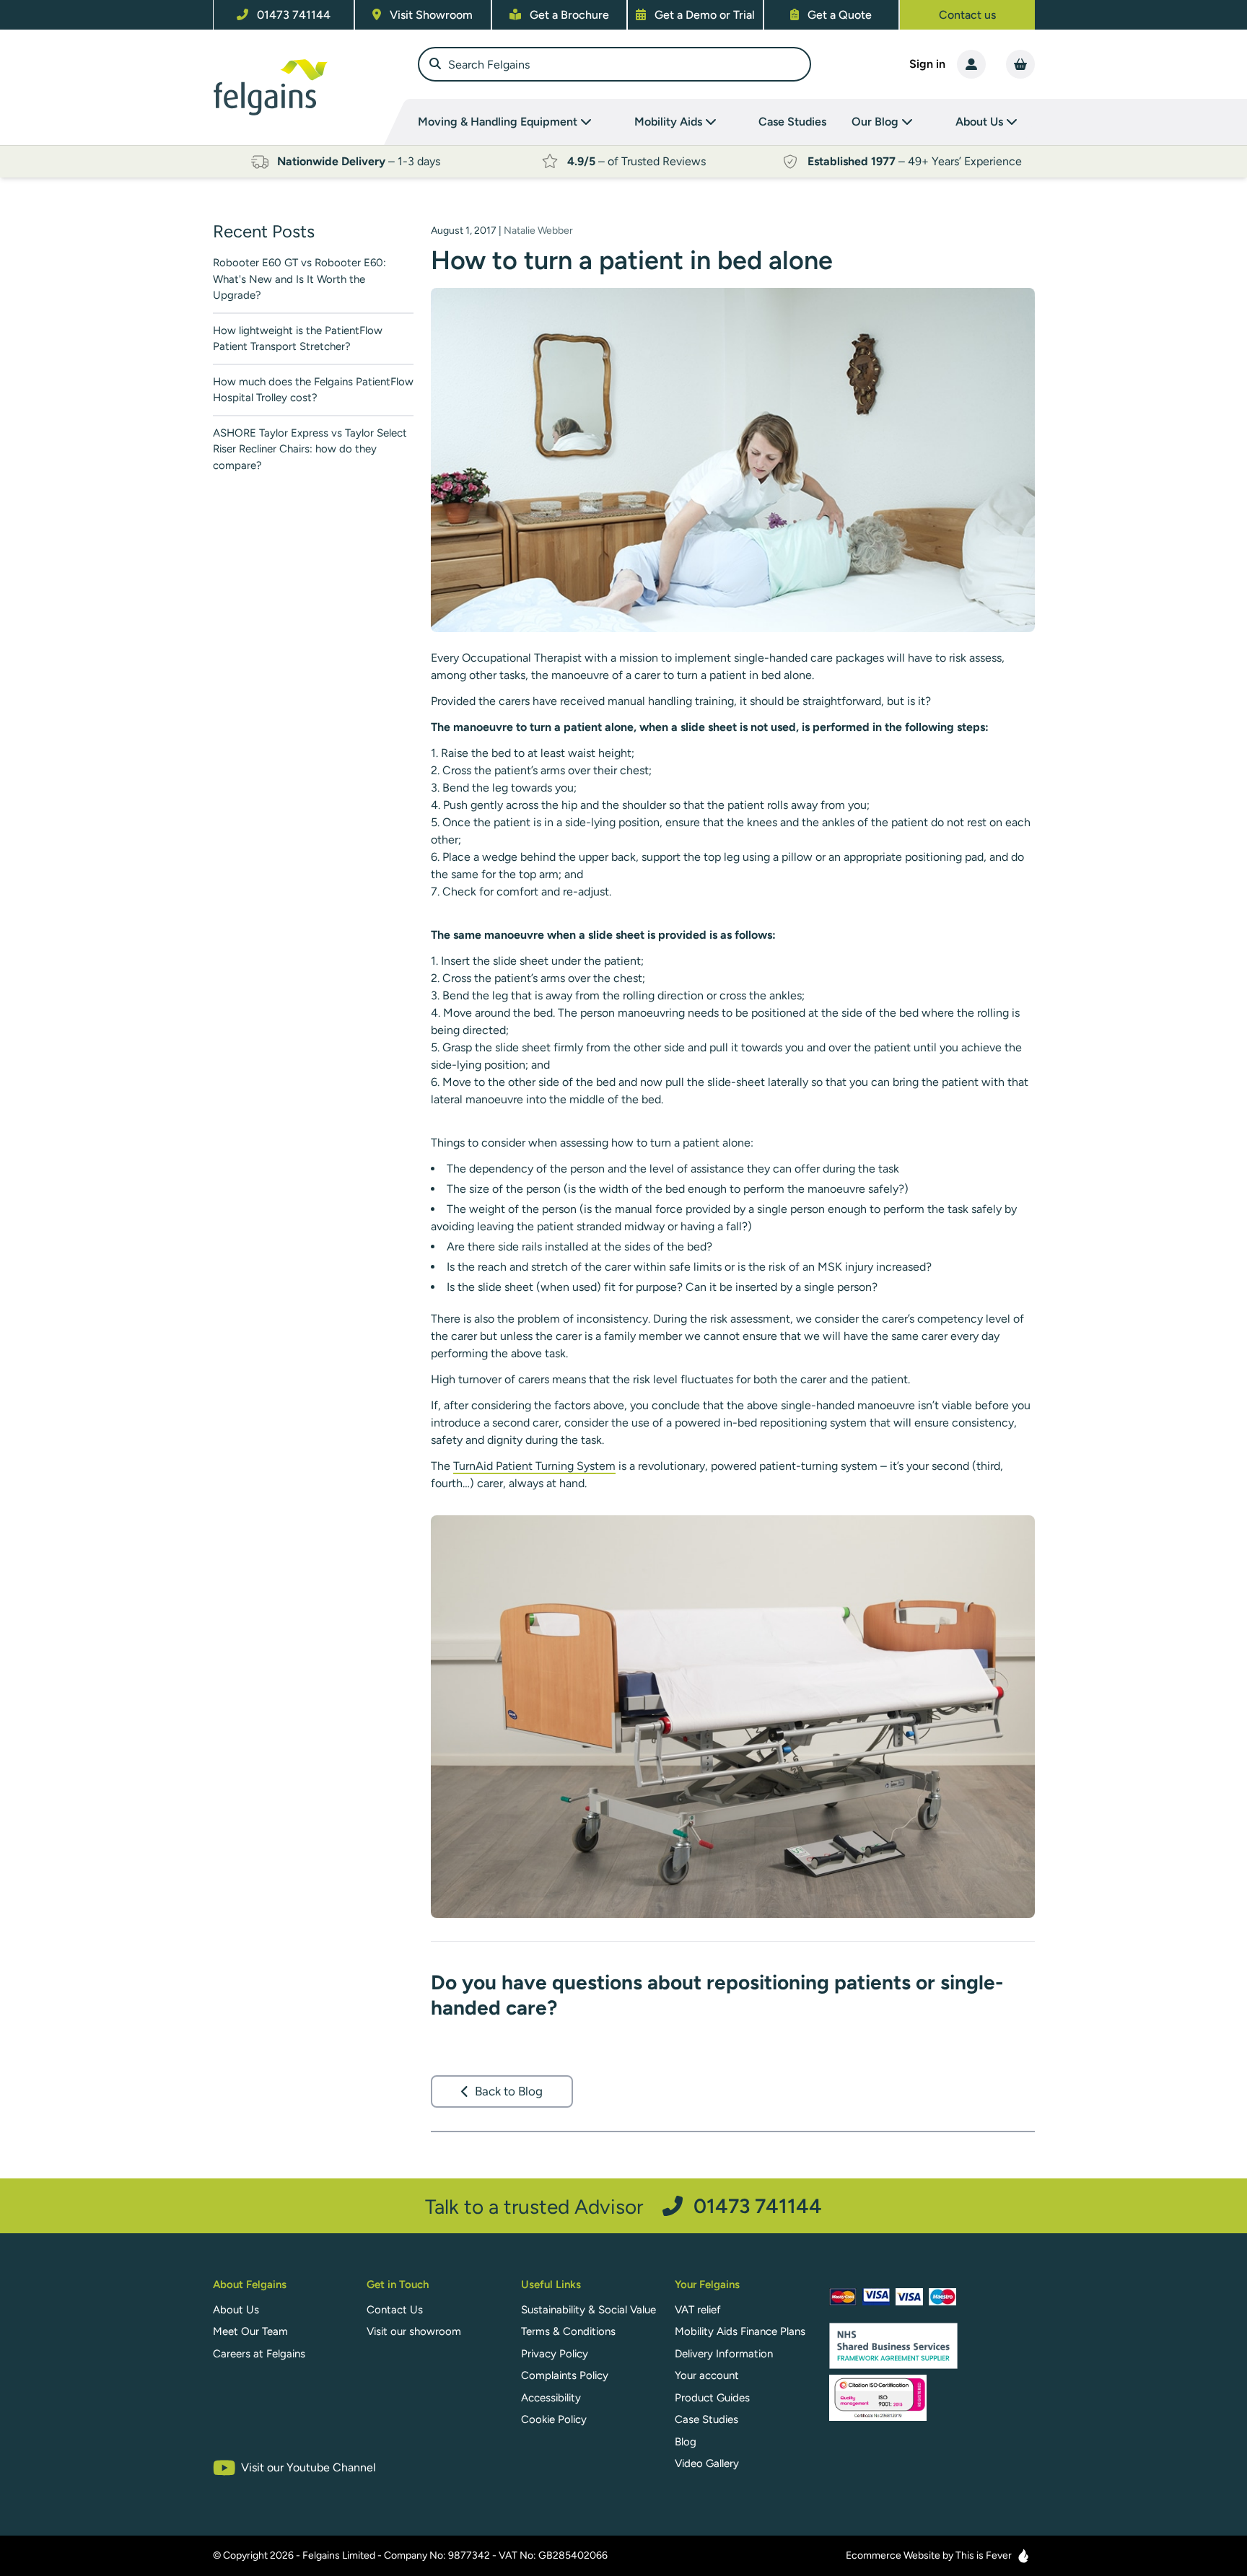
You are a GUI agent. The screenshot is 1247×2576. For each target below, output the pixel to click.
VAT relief (698, 2310)
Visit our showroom (414, 2331)
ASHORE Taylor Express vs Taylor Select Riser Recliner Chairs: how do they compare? (310, 449)
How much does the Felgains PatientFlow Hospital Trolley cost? (313, 390)
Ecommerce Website (893, 2555)
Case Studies (792, 122)
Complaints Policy (565, 2375)
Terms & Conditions (568, 2331)
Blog (686, 2442)
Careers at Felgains (259, 2354)
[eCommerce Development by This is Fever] (1023, 2556)
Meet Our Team (250, 2331)
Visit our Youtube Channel (309, 2467)
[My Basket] (1020, 64)
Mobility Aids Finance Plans (740, 2331)
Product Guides (712, 2398)
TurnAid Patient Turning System (534, 1466)
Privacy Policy (555, 2354)
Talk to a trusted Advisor (623, 2206)
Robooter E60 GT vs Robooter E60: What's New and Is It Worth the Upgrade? (299, 279)
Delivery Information (724, 2354)
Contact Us (395, 2310)
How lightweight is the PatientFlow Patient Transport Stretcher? (298, 339)
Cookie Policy (554, 2419)
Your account (707, 2375)
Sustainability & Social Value (589, 2310)
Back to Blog (509, 2091)
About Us (236, 2310)
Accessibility (551, 2398)
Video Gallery (707, 2463)
